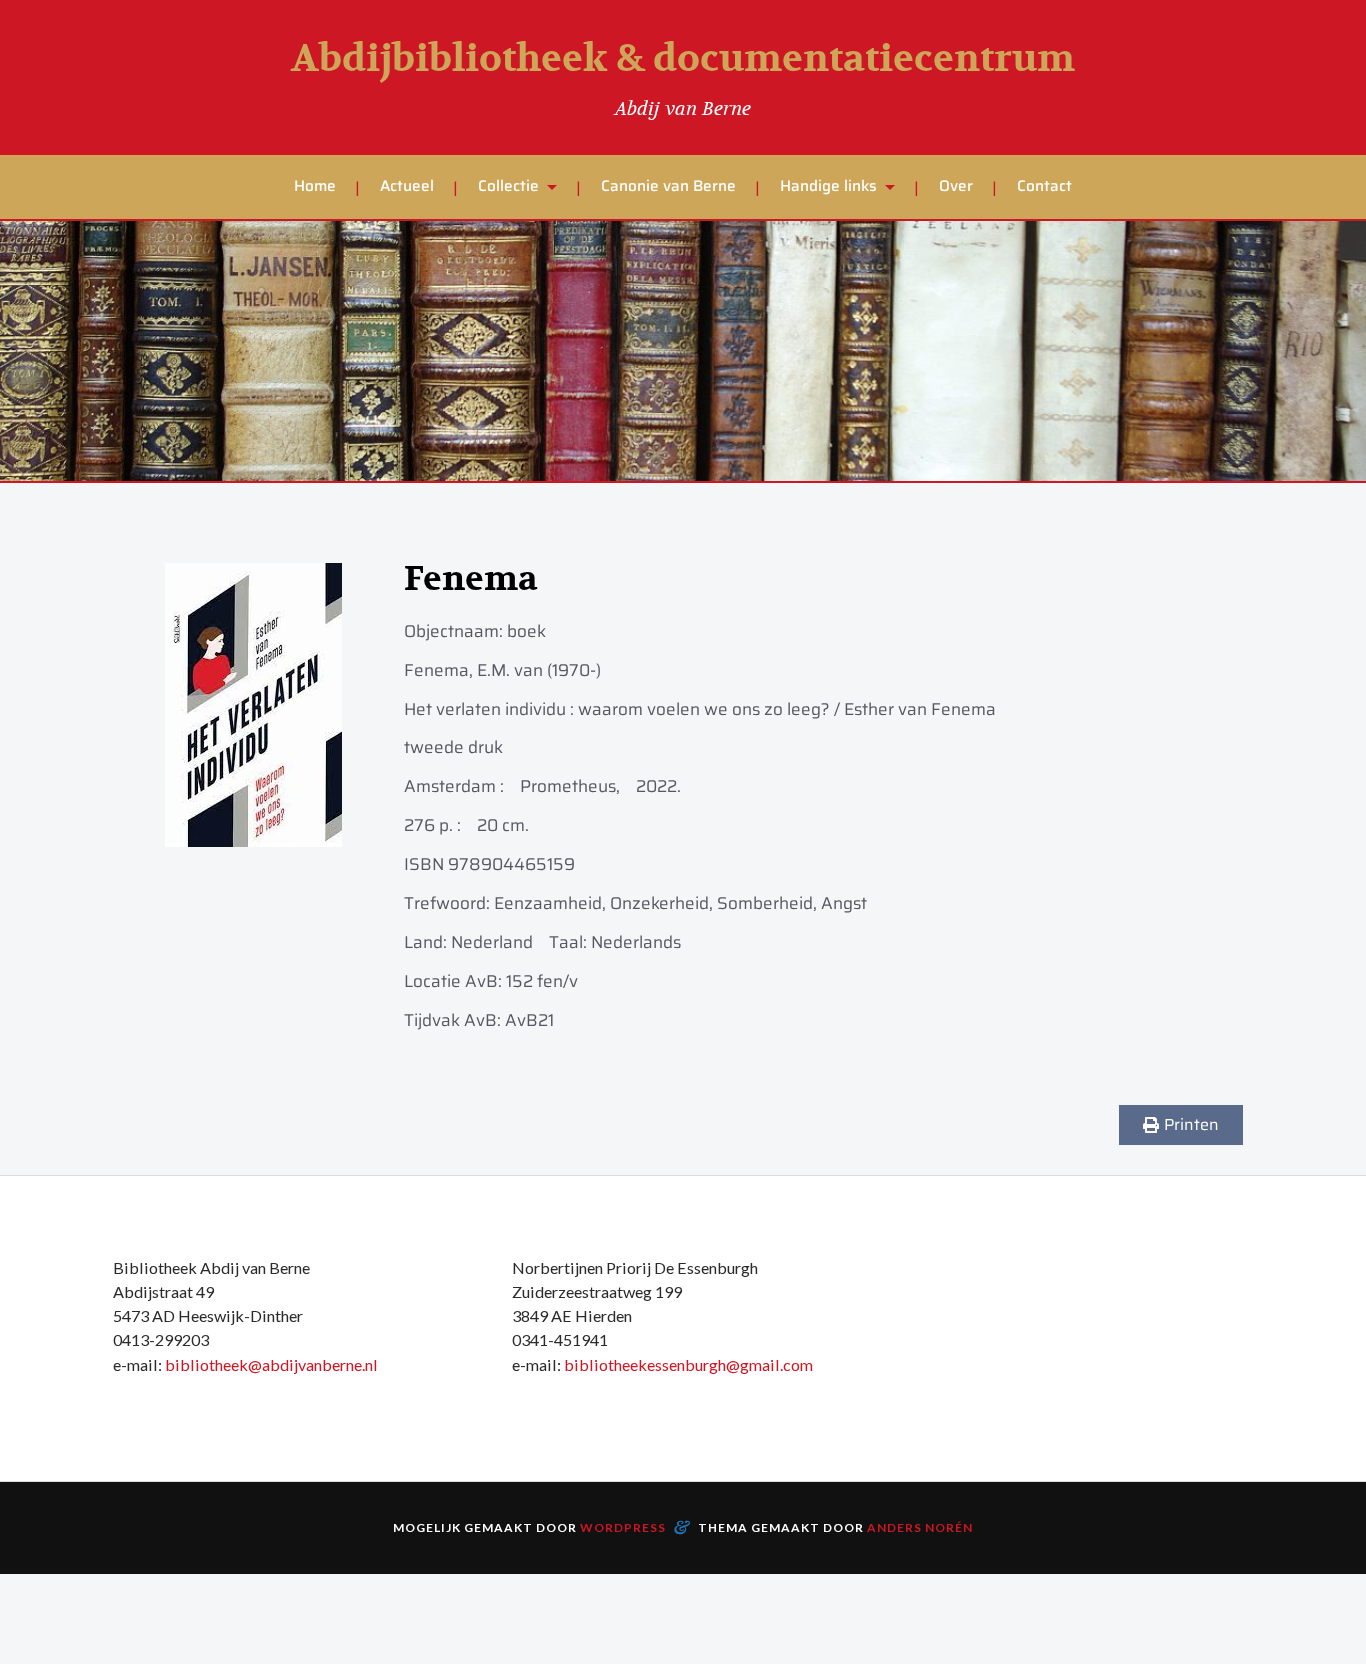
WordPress (623, 1527)
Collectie (508, 186)
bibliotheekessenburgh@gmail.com (688, 1364)
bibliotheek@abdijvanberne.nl (271, 1364)
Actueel (407, 186)
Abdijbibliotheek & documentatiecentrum (683, 59)
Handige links (828, 186)
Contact (1044, 186)
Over (956, 186)
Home (315, 186)
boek (526, 631)
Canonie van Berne (668, 186)
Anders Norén (920, 1527)
